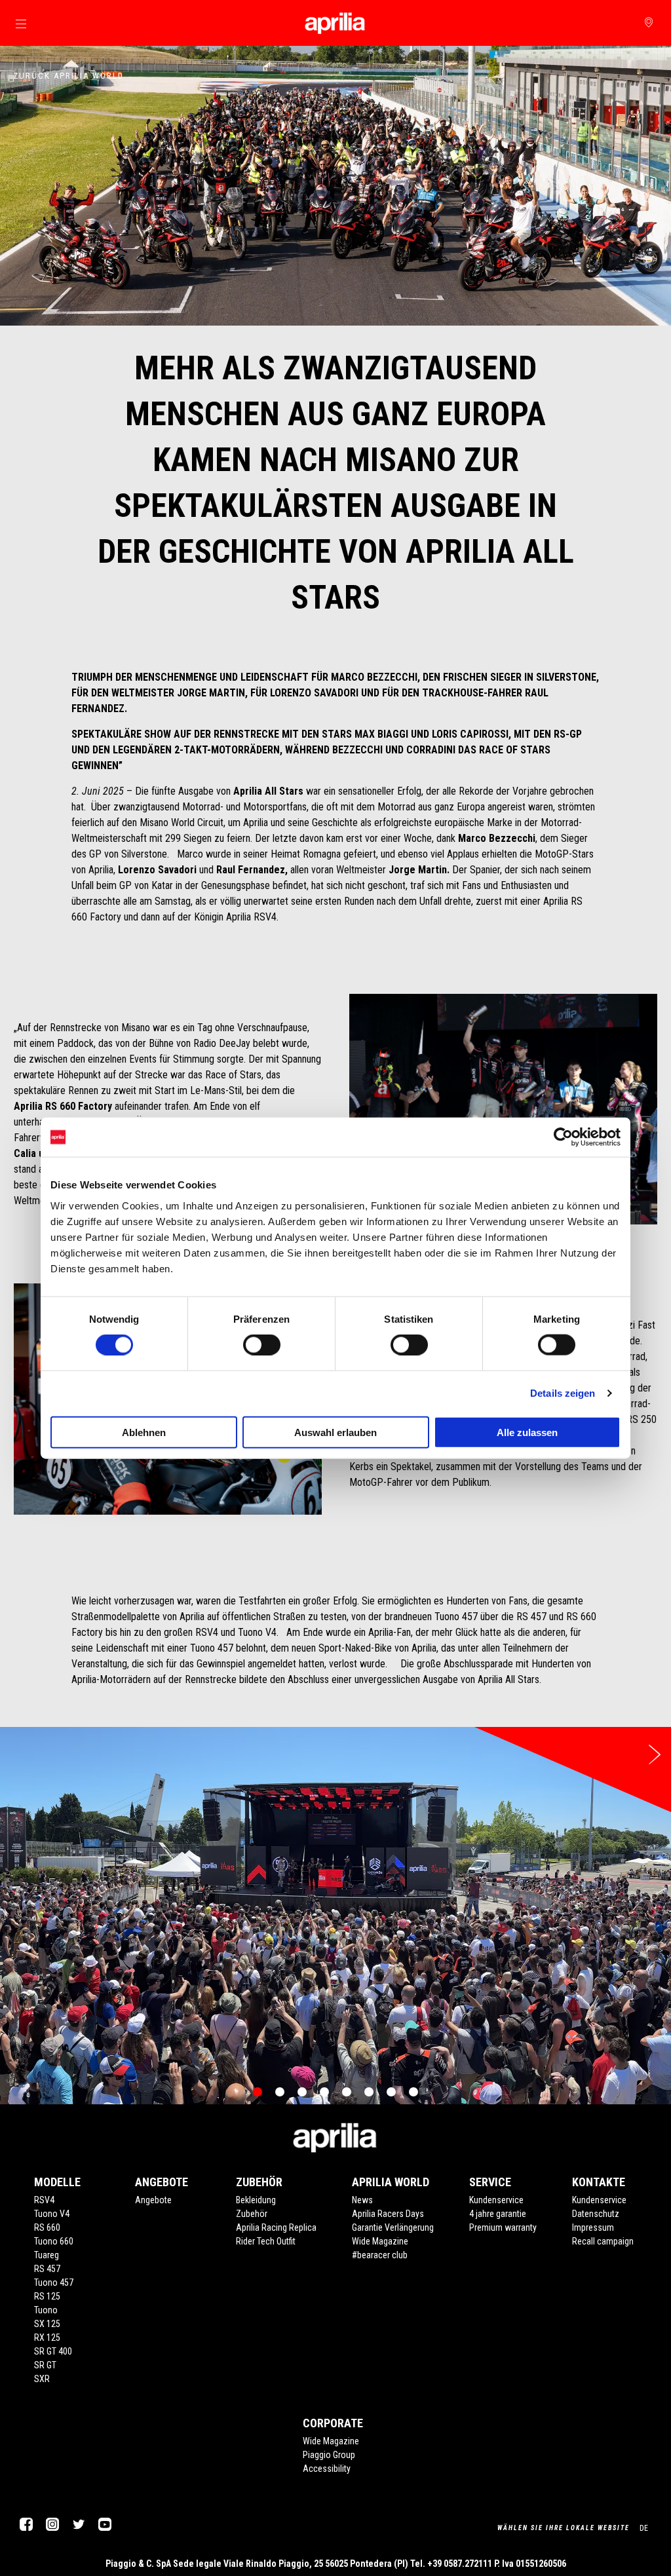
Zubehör (252, 2214)
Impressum (593, 2227)
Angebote (153, 2200)
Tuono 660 (54, 2241)
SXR (42, 2379)
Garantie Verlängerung (393, 2227)
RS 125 (47, 2296)
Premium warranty (503, 2227)
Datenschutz (596, 2214)
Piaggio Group (329, 2455)
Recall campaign (603, 2241)
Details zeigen (563, 1393)
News (362, 2200)
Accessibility (327, 2469)
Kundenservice (496, 2200)
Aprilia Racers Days (388, 2214)
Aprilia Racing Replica (276, 2227)
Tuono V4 (52, 2214)
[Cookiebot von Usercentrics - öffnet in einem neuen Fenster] (563, 1137)
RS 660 (47, 2227)
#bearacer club (380, 2255)
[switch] (262, 1345)
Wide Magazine (380, 2241)
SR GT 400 (53, 2351)
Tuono (46, 2310)
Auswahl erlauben (335, 1432)
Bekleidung (256, 2200)
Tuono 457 (54, 2282)
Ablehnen (144, 1432)
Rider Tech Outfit (266, 2241)
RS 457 (47, 2269)
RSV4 (44, 2200)
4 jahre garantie (498, 2214)
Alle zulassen (527, 1432)
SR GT (45, 2365)
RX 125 (47, 2338)
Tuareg (47, 2255)
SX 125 (47, 2324)
